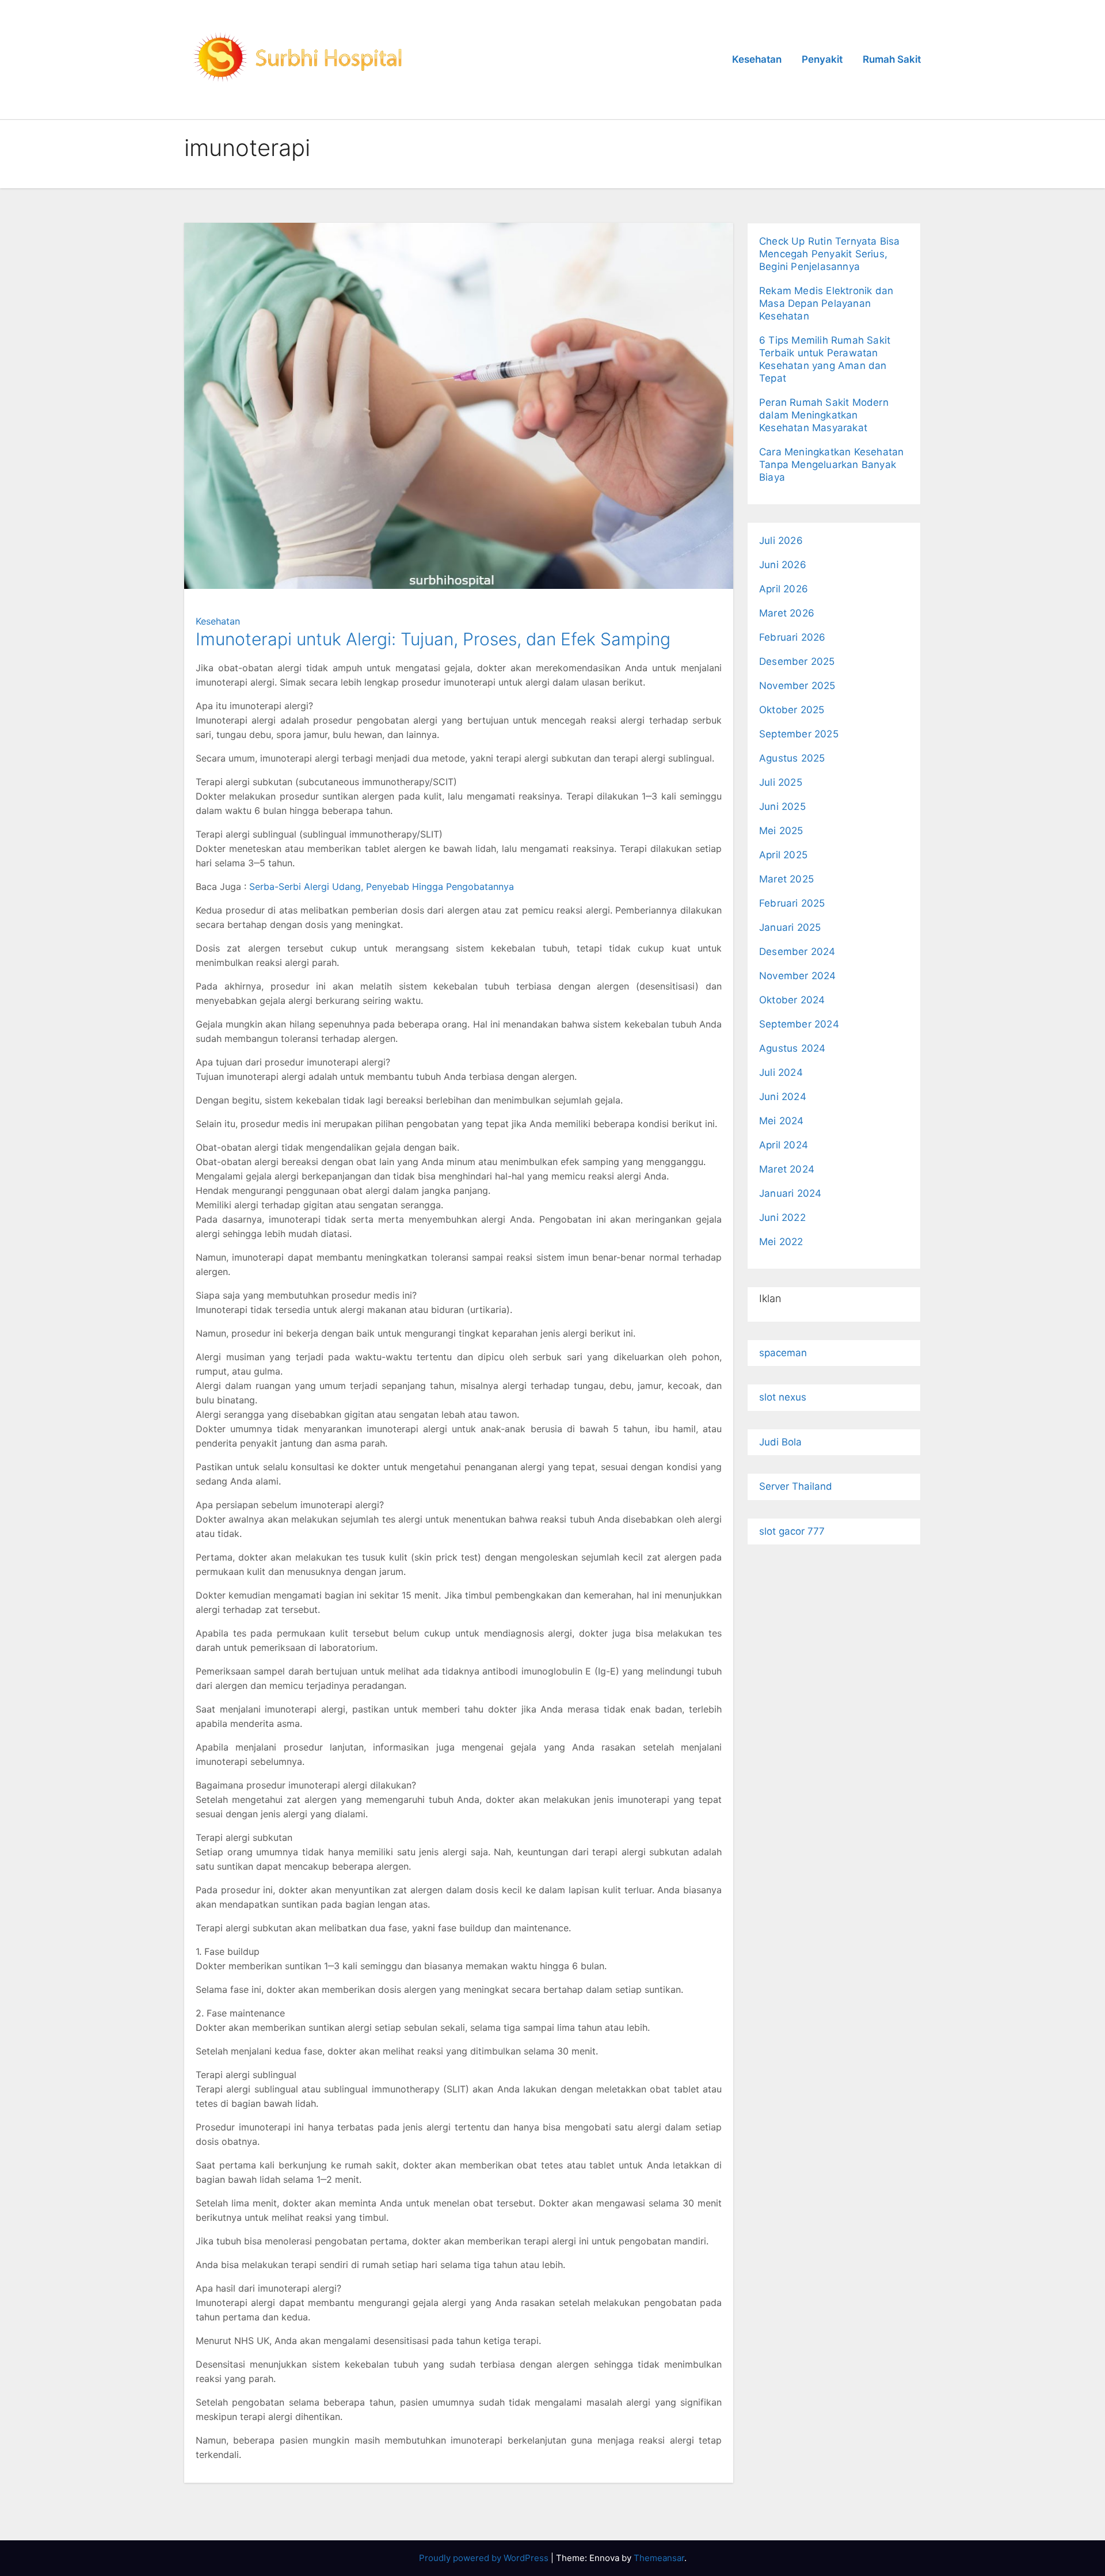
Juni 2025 (782, 806)
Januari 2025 (790, 927)
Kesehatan (757, 59)
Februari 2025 (792, 903)
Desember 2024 (797, 952)
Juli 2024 (781, 1072)
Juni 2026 (783, 565)
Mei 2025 (781, 831)
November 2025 (797, 686)
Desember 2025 (797, 661)
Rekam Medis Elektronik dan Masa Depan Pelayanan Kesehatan (826, 303)
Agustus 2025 (792, 758)
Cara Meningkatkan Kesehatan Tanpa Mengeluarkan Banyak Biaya (831, 465)
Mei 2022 (781, 1242)
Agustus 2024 (792, 1048)
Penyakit (822, 59)
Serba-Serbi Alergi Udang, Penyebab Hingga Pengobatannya (382, 886)
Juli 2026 (781, 541)
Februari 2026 (792, 637)
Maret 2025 (786, 879)
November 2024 (798, 976)
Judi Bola (780, 1442)
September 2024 (799, 1024)
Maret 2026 (787, 613)
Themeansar (659, 2558)
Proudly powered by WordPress (485, 2558)
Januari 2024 (790, 1193)
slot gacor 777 (792, 1531)
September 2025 (799, 734)
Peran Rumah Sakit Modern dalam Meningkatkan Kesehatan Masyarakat (824, 415)
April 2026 (784, 589)
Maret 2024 (787, 1169)
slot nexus (783, 1397)
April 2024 (784, 1145)
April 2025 (783, 855)
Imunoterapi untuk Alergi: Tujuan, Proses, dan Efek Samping (433, 639)
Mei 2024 (782, 1121)
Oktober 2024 (792, 1000)
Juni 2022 (782, 1217)
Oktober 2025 (792, 710)
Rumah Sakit (892, 59)
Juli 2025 (781, 782)
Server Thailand (796, 1486)
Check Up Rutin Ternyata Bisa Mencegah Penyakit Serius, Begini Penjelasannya (830, 254)
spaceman (783, 1353)
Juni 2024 (783, 1097)
